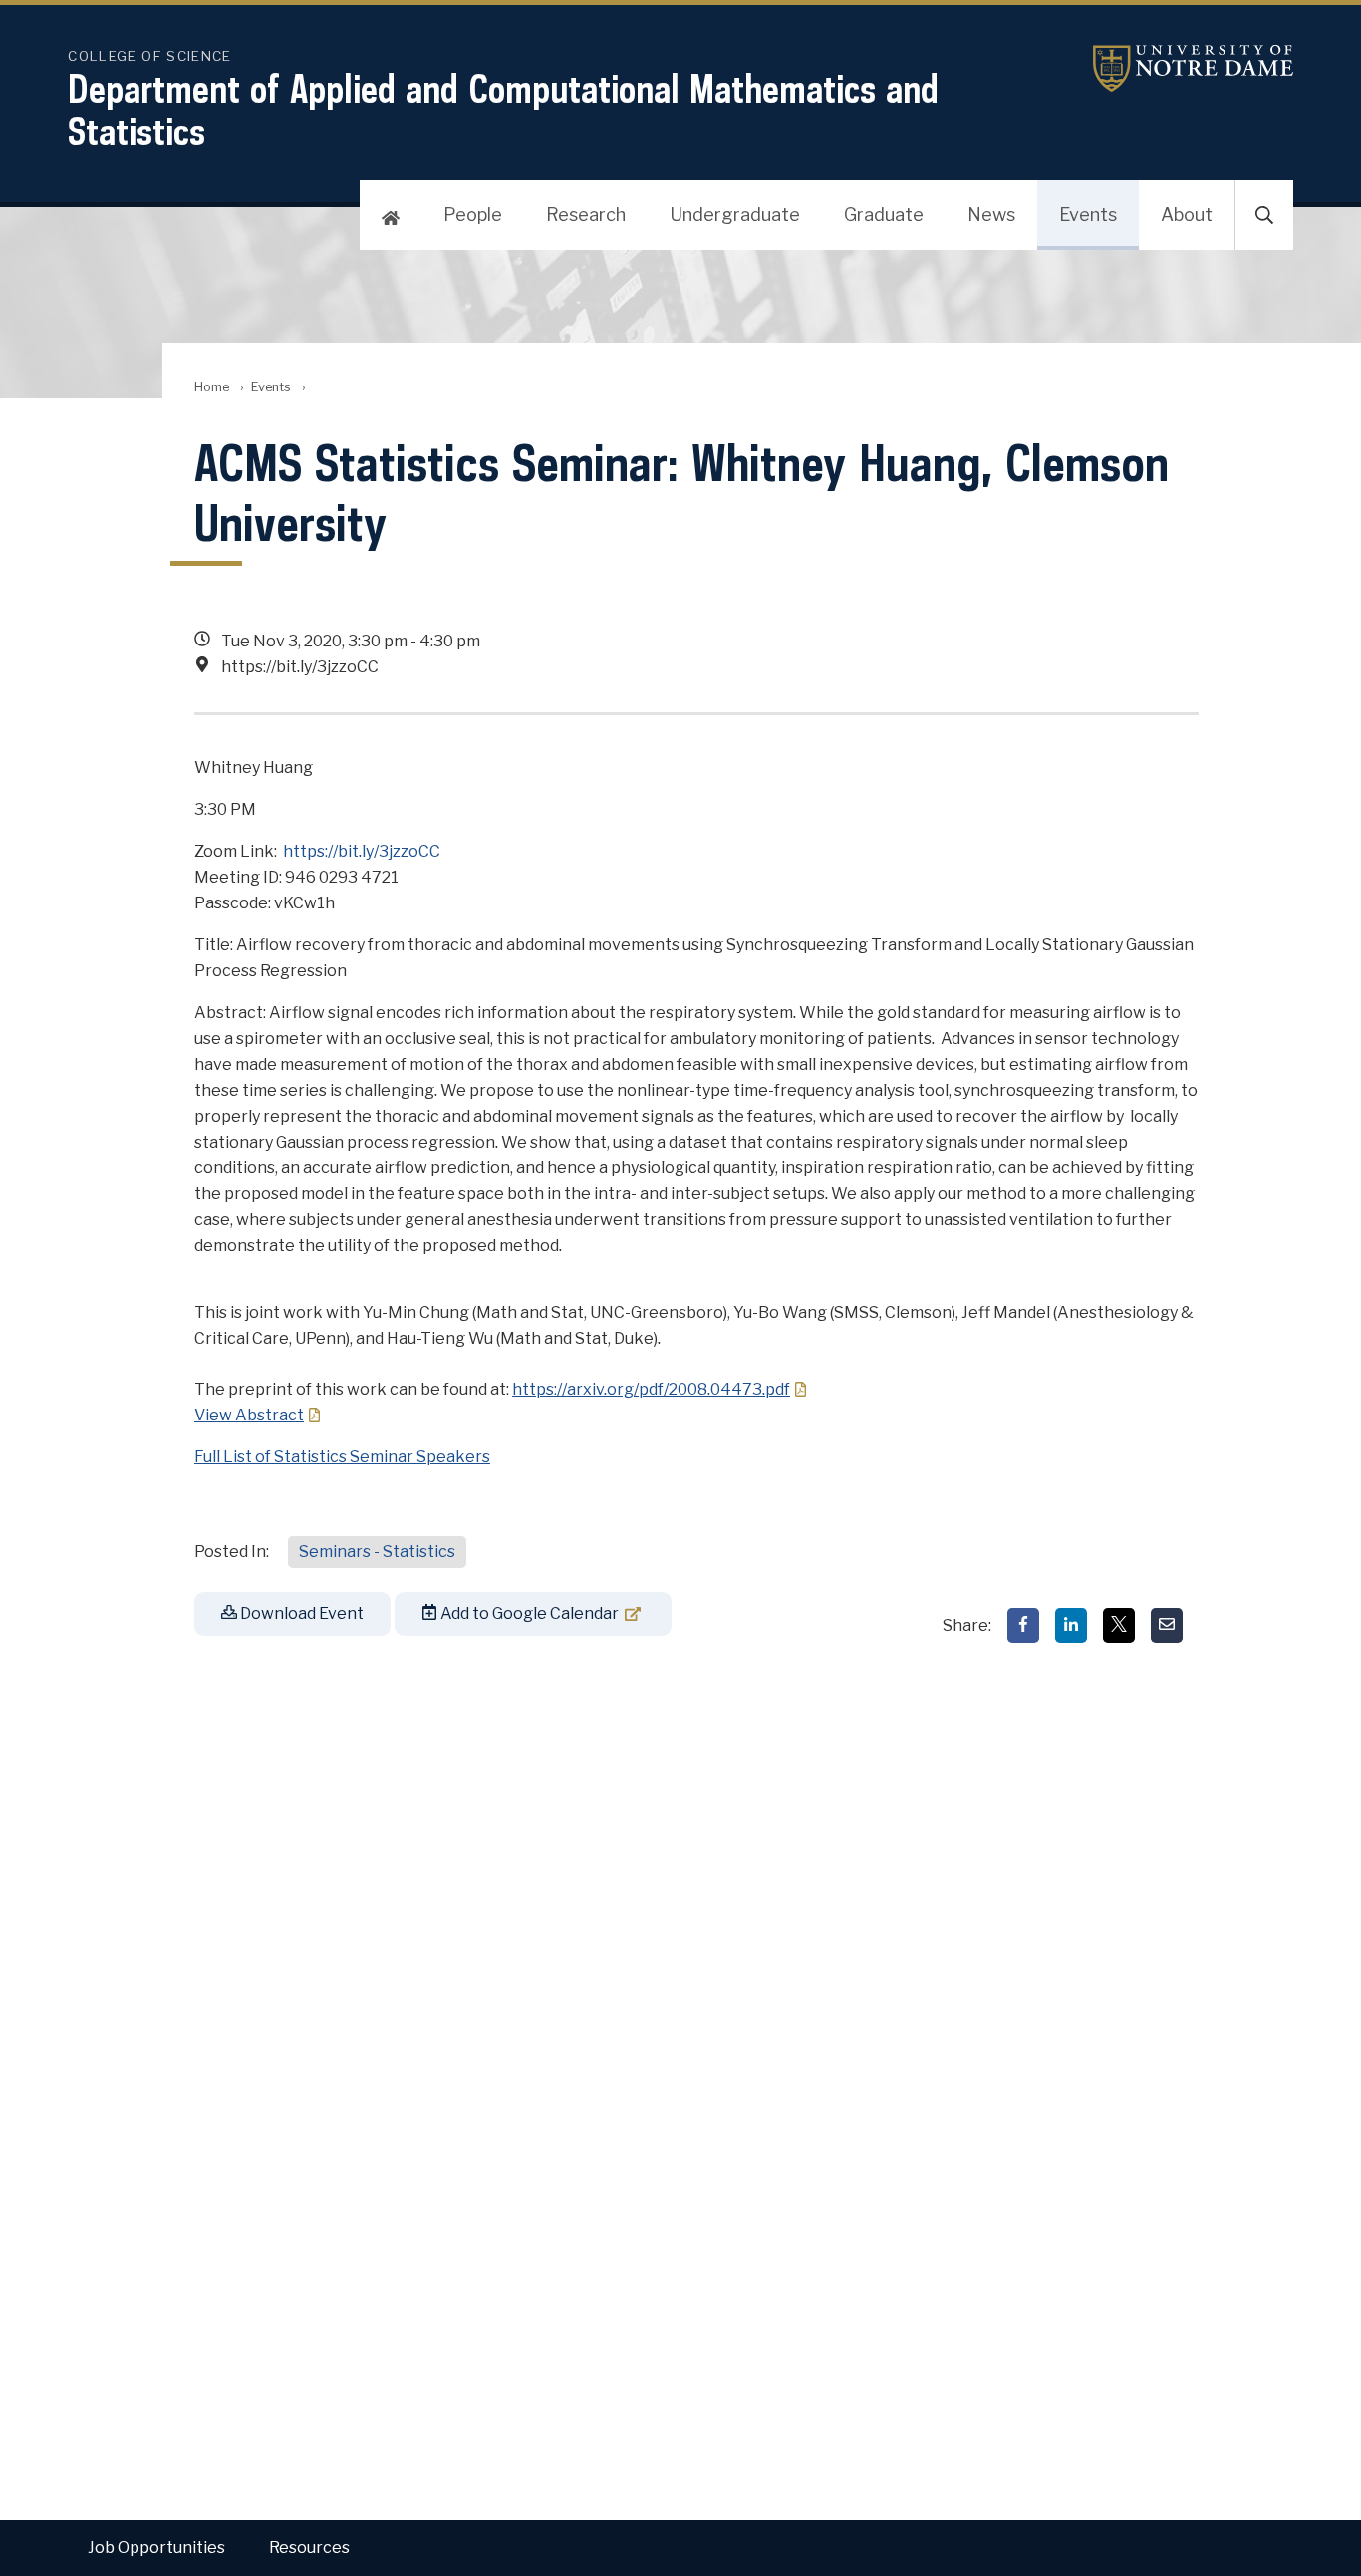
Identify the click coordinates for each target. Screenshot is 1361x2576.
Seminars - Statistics (377, 1551)
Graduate (884, 215)
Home (212, 387)
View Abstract (249, 1415)
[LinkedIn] (1071, 1625)
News (991, 215)
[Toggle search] (1264, 215)
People (473, 215)
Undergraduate (735, 215)
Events (1088, 215)
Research (586, 215)
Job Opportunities (156, 2548)
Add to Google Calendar (528, 1613)
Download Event (300, 1613)
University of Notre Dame (1169, 68)
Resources (309, 2548)
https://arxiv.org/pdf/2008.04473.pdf (651, 1389)
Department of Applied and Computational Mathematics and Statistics (503, 110)
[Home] (391, 215)
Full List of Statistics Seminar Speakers (342, 1457)
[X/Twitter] (1119, 1625)
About (1187, 215)
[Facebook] (1023, 1625)
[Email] (1167, 1625)
